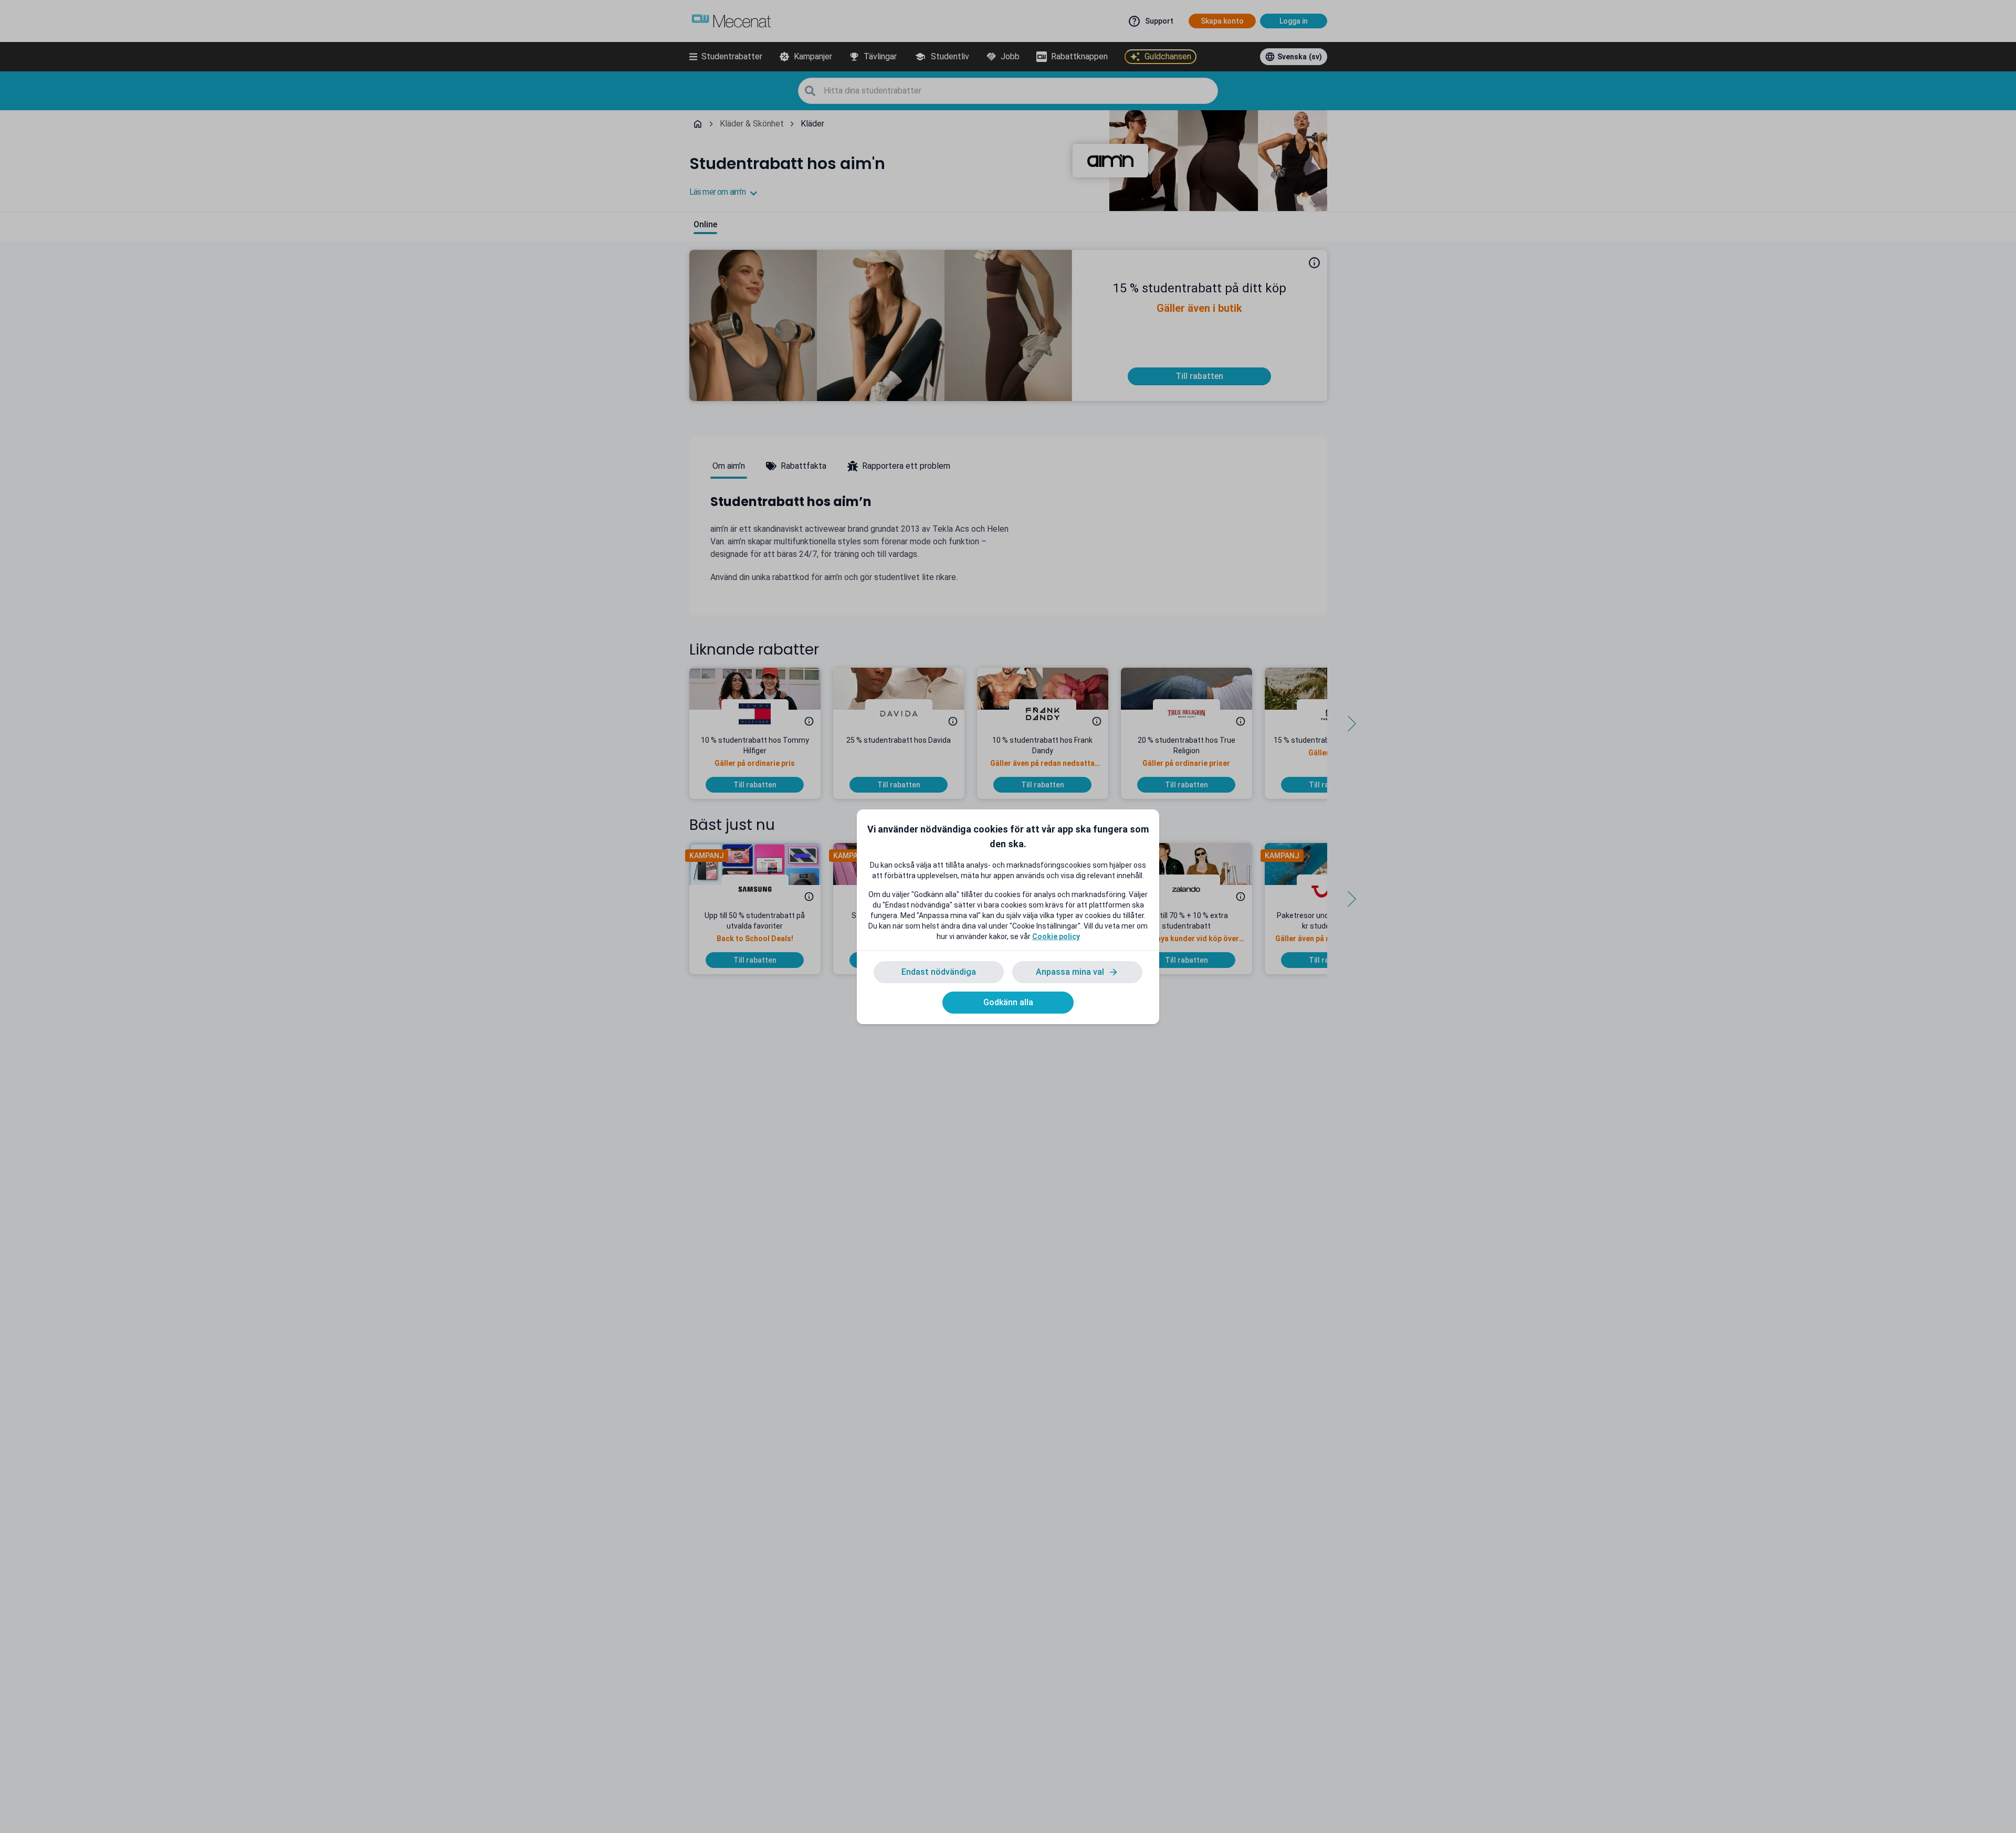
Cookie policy (1056, 936)
